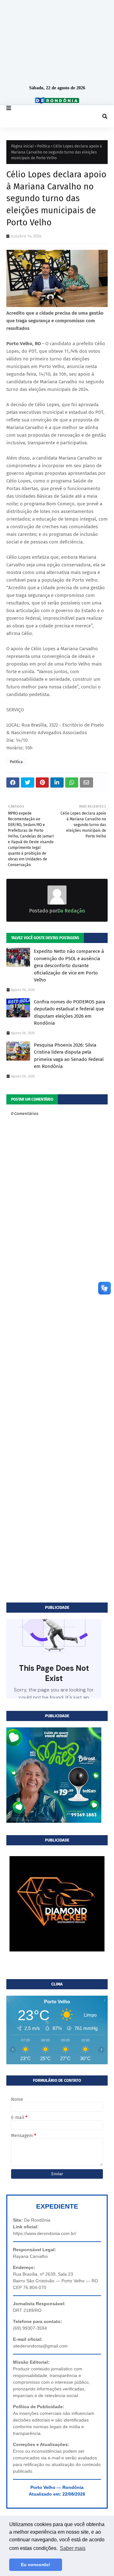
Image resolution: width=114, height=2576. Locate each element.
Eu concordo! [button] (36, 2565)
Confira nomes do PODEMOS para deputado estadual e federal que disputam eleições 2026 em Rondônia (70, 1013)
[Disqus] (57, 1352)
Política (44, 146)
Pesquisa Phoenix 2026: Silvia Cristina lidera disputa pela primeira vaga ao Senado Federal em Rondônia (69, 1056)
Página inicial (22, 146)
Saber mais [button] (73, 2548)
